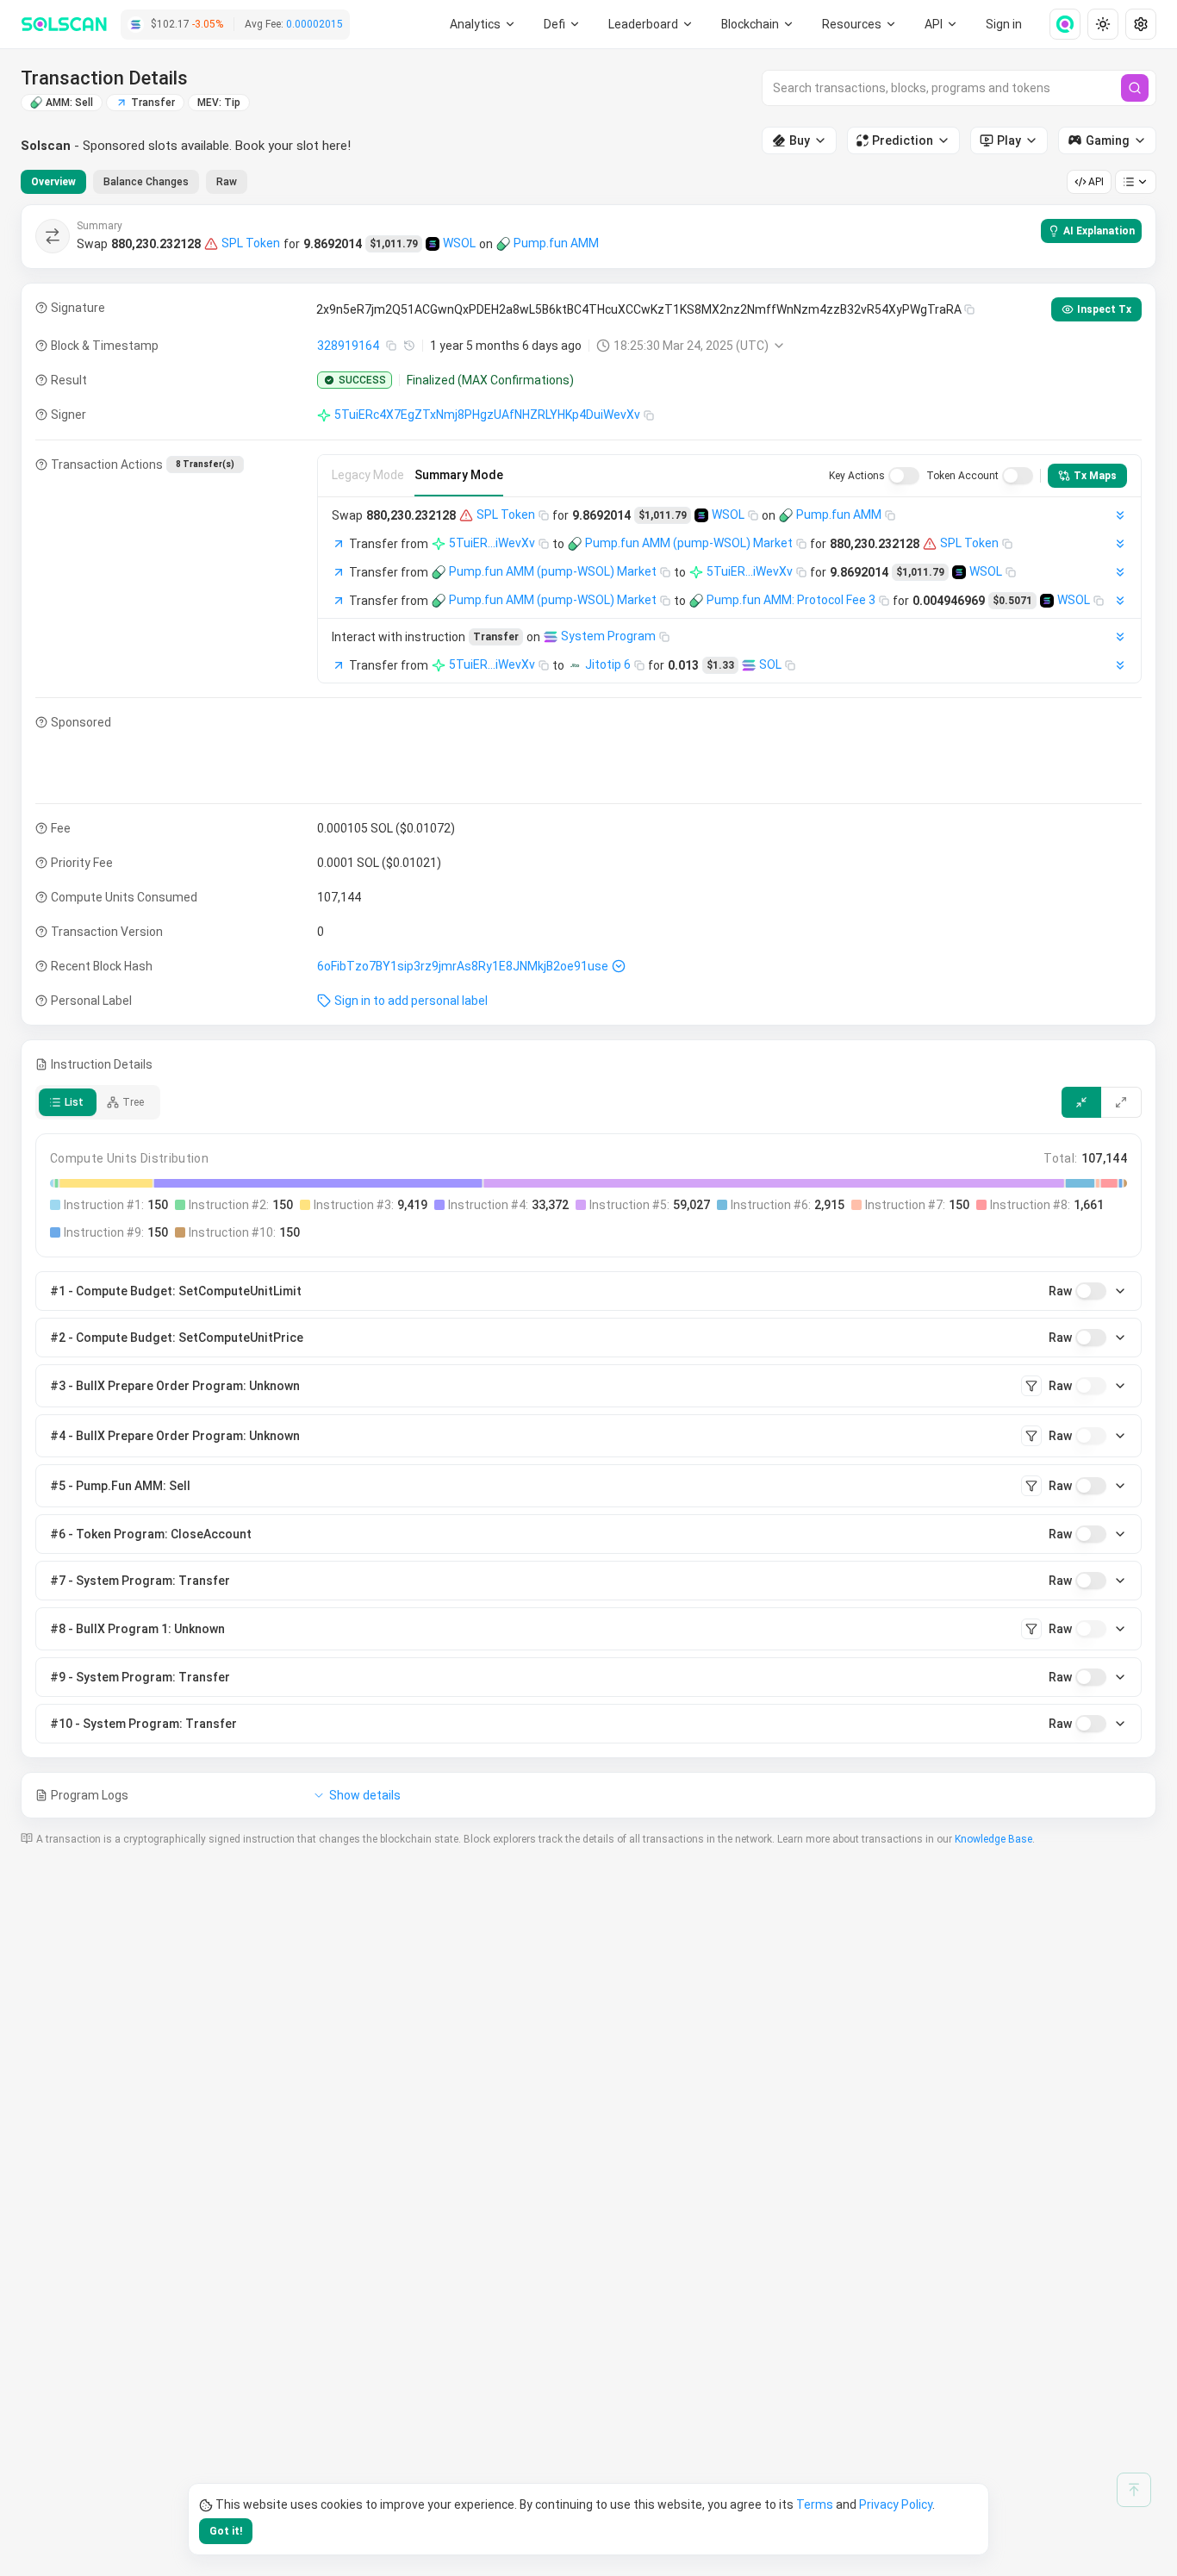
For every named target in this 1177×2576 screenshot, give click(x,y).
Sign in (1004, 24)
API (1096, 182)
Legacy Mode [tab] (368, 475)
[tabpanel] (588, 1011)
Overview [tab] (53, 182)
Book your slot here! (293, 146)
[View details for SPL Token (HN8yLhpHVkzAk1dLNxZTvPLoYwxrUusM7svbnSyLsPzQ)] (211, 244)
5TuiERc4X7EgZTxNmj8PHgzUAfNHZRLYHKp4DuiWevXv (487, 415)
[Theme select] (1103, 24)
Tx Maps (1095, 476)
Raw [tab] (227, 182)
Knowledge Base (993, 1839)
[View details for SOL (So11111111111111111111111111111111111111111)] (749, 665)
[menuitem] (483, 24)
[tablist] (134, 182)
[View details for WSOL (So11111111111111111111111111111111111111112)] (433, 244)
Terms (815, 2504)
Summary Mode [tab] (459, 475)
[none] (1058, 24)
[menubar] (758, 24)
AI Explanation (1099, 231)
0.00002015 (314, 24)
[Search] (1135, 88)
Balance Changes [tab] (146, 182)
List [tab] (74, 1102)
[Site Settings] (1141, 24)
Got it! (226, 2531)
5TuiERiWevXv (492, 543)
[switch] (904, 476)
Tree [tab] (133, 1102)
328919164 (348, 346)
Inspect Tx (1104, 309)
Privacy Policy (896, 2504)
